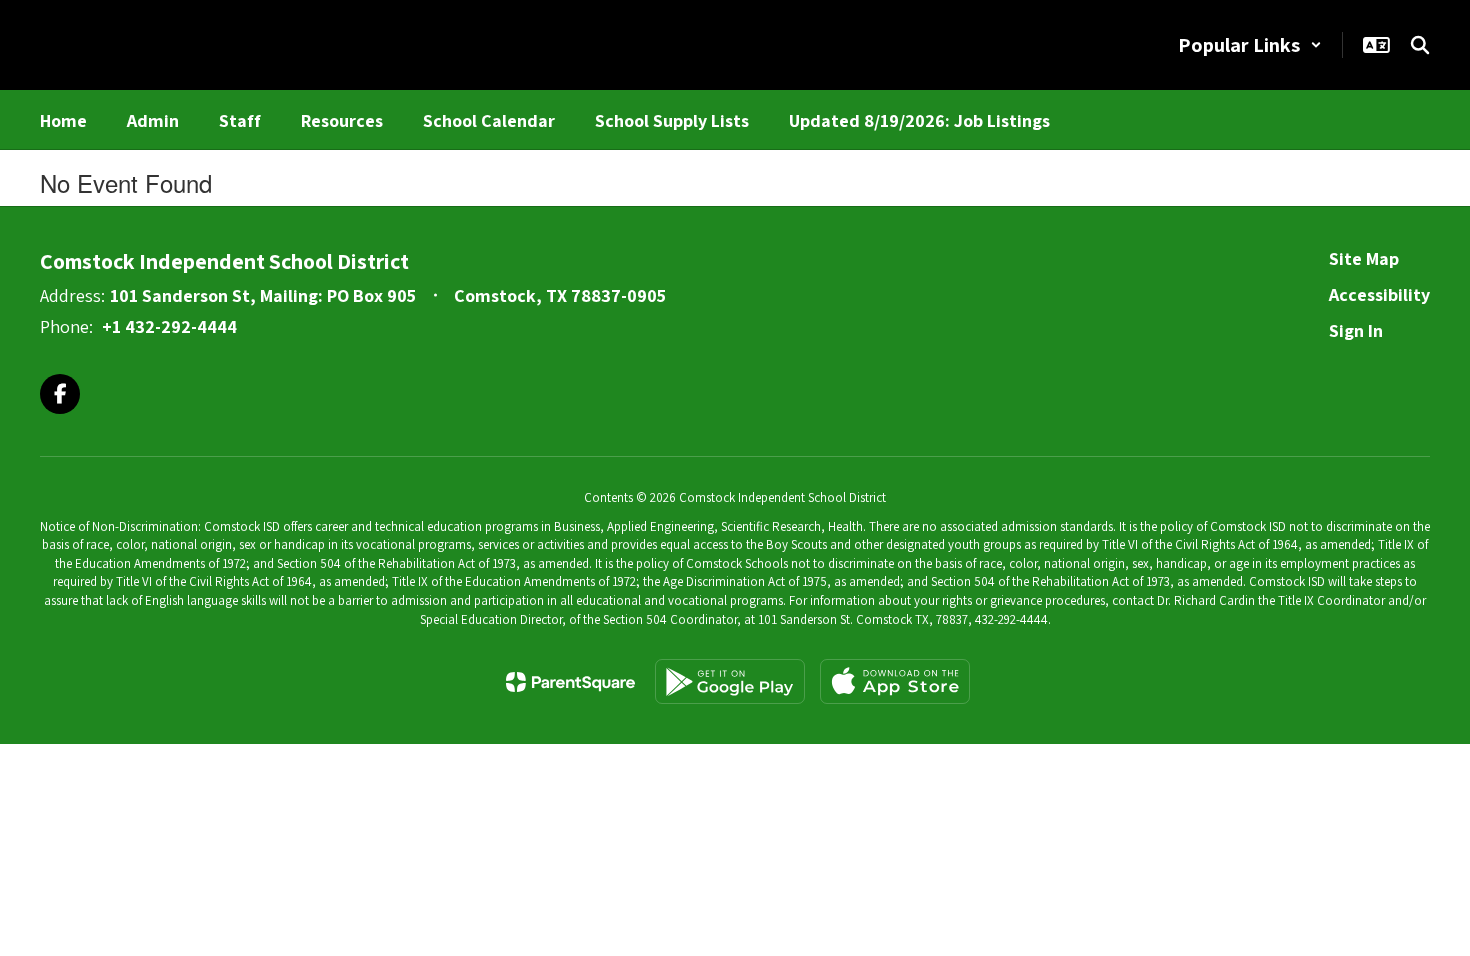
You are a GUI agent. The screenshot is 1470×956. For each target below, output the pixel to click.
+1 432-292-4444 (169, 326)
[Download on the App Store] (895, 681)
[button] (1250, 45)
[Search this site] (1420, 45)
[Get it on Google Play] (730, 681)
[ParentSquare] (570, 682)
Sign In (1356, 330)
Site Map (1364, 258)
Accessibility (1379, 294)
